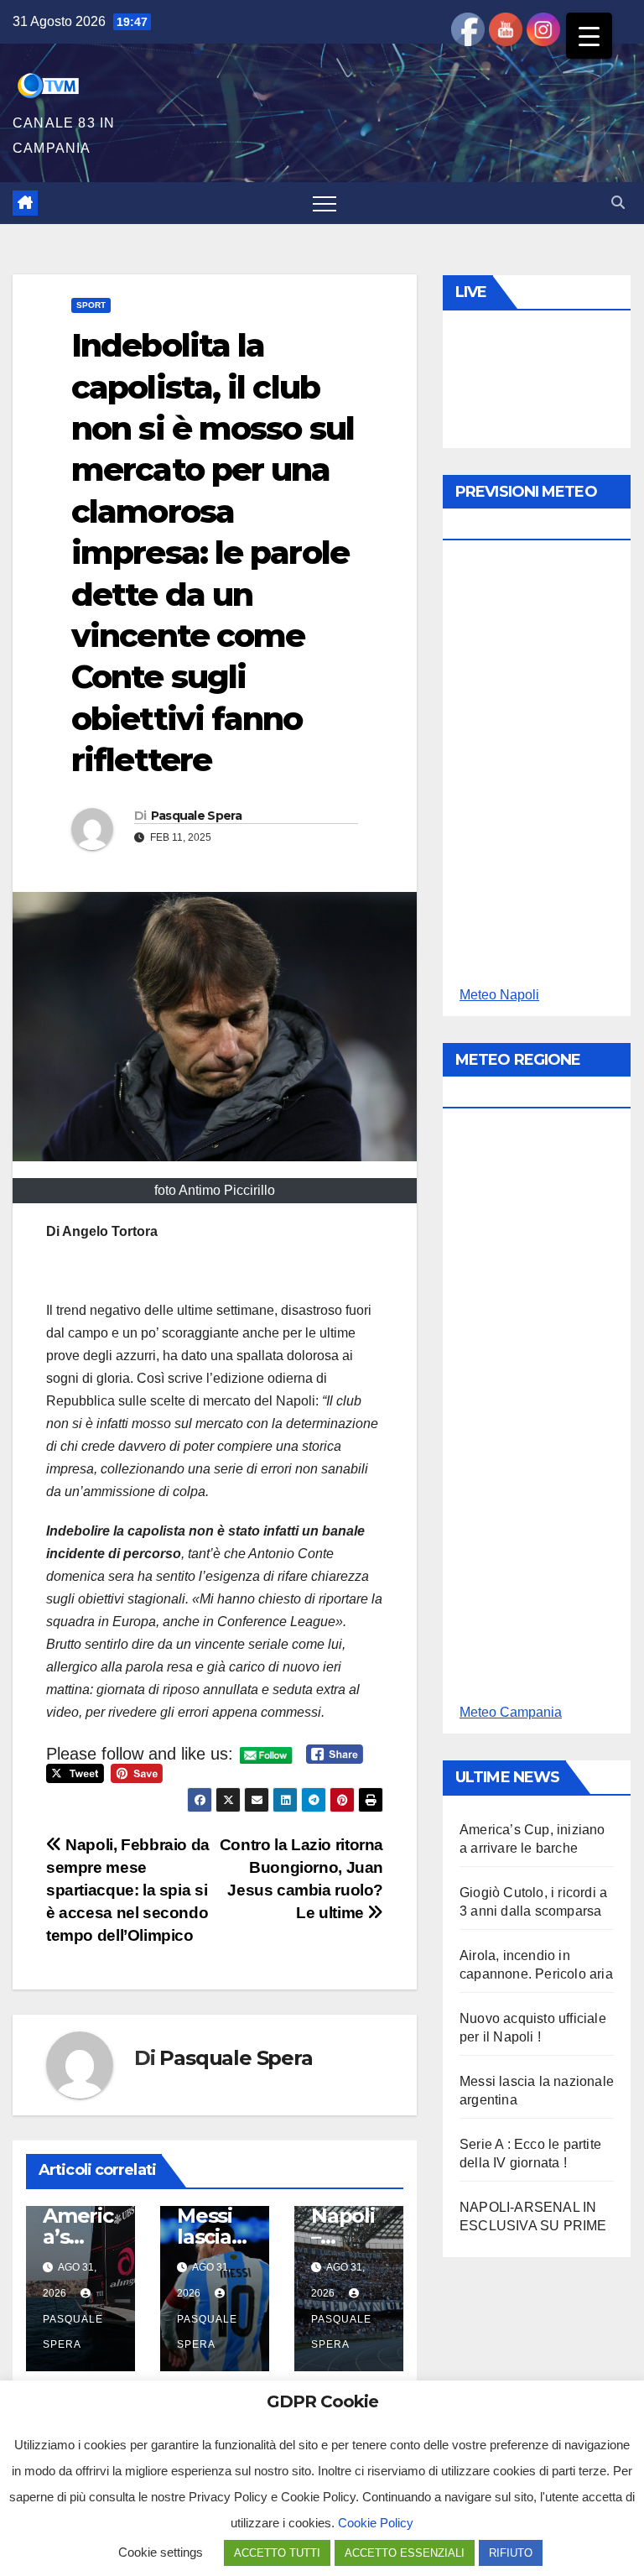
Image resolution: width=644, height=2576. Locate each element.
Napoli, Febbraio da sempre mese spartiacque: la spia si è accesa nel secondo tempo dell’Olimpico (128, 1890)
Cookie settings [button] (161, 2552)
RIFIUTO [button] (511, 2553)
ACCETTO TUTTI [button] (277, 2553)
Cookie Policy (376, 2523)
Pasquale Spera (196, 816)
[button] (618, 203)
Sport (91, 305)
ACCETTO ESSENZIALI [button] (405, 2553)
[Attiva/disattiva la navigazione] (325, 203)
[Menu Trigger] (589, 36)
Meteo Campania (511, 1712)
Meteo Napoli (499, 995)
